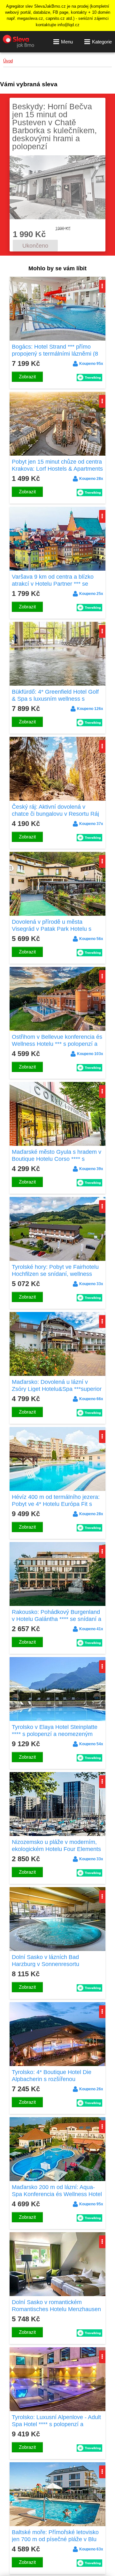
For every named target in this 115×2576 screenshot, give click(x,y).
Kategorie (102, 42)
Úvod (8, 61)
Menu (67, 42)
